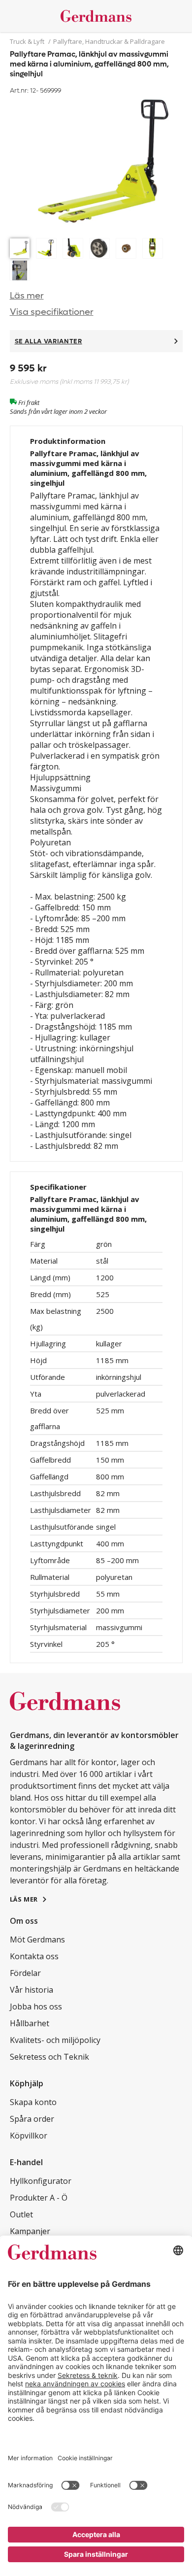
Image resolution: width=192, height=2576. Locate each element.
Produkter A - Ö (39, 2198)
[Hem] (96, 16)
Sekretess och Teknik (49, 2057)
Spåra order (32, 2119)
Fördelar (25, 1973)
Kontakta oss (34, 1956)
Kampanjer (30, 2231)
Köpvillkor (29, 2136)
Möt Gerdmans (37, 1940)
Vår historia (32, 1990)
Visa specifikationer (52, 312)
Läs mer (27, 296)
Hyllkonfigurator (41, 2181)
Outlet (21, 2214)
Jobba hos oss (36, 2007)
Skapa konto (33, 2102)
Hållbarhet (30, 2023)
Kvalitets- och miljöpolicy (55, 2040)
